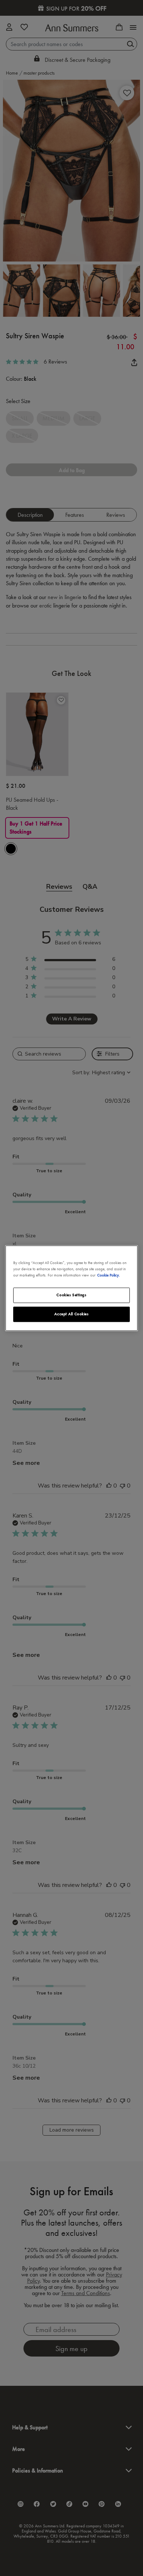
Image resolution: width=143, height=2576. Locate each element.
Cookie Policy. (109, 1275)
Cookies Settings (71, 1295)
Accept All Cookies (71, 1314)
